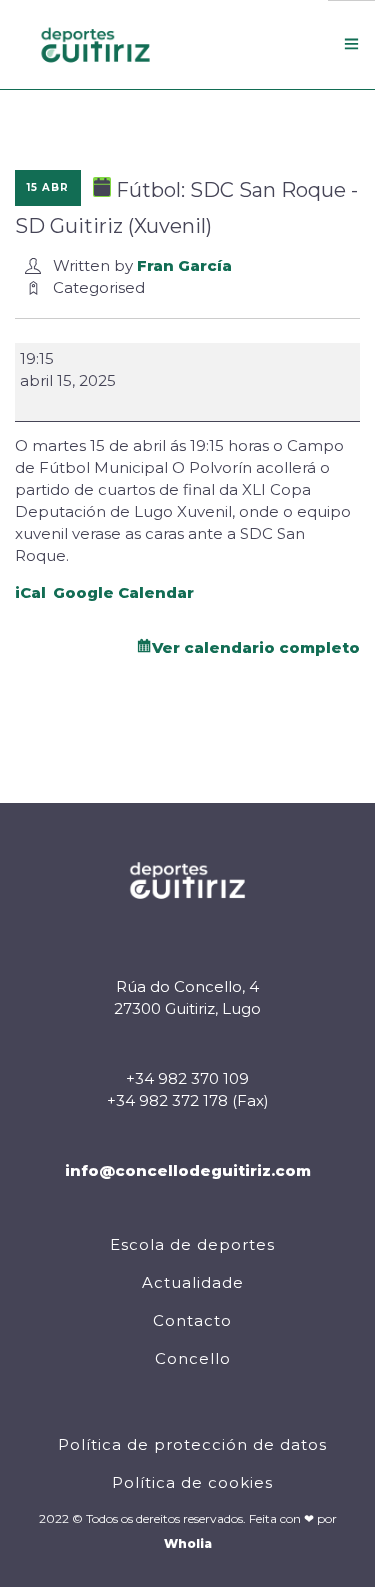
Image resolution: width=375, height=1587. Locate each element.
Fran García (184, 265)
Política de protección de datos (192, 1444)
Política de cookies (192, 1482)
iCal (30, 592)
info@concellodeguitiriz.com (188, 1170)
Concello (193, 1358)
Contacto (192, 1320)
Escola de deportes (192, 1244)
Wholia (188, 1543)
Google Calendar (123, 592)
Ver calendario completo (256, 647)
